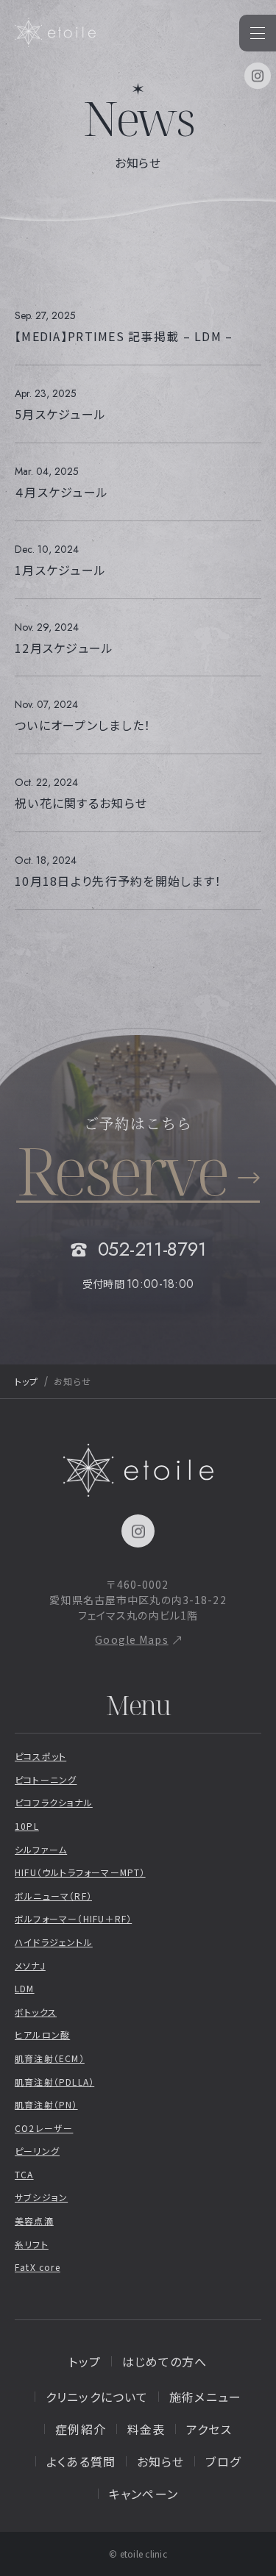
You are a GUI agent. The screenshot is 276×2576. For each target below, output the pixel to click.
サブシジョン (41, 2197)
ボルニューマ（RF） (53, 1896)
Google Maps (131, 1639)
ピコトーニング (46, 1779)
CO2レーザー (44, 2128)
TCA (24, 2174)
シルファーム (41, 1849)
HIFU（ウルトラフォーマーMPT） (80, 1872)
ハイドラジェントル (54, 1942)
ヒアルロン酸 (42, 2035)
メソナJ (30, 1965)
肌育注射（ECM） (50, 2058)
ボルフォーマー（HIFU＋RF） (73, 1918)
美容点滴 (34, 2221)
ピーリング (37, 2151)
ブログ (223, 2461)
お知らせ (160, 2461)
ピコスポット (40, 1756)
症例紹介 (80, 2429)
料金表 (146, 2429)
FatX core (38, 2267)
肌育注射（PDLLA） (54, 2082)
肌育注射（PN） (46, 2104)
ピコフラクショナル (54, 1802)
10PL (27, 1826)
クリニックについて (97, 2397)
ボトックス (36, 2012)
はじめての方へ (165, 2361)
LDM (25, 1988)
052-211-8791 (152, 1249)
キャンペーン (144, 2494)
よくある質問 (81, 2461)
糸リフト (32, 2244)
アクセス (209, 2429)
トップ (26, 1381)
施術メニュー (205, 2397)
